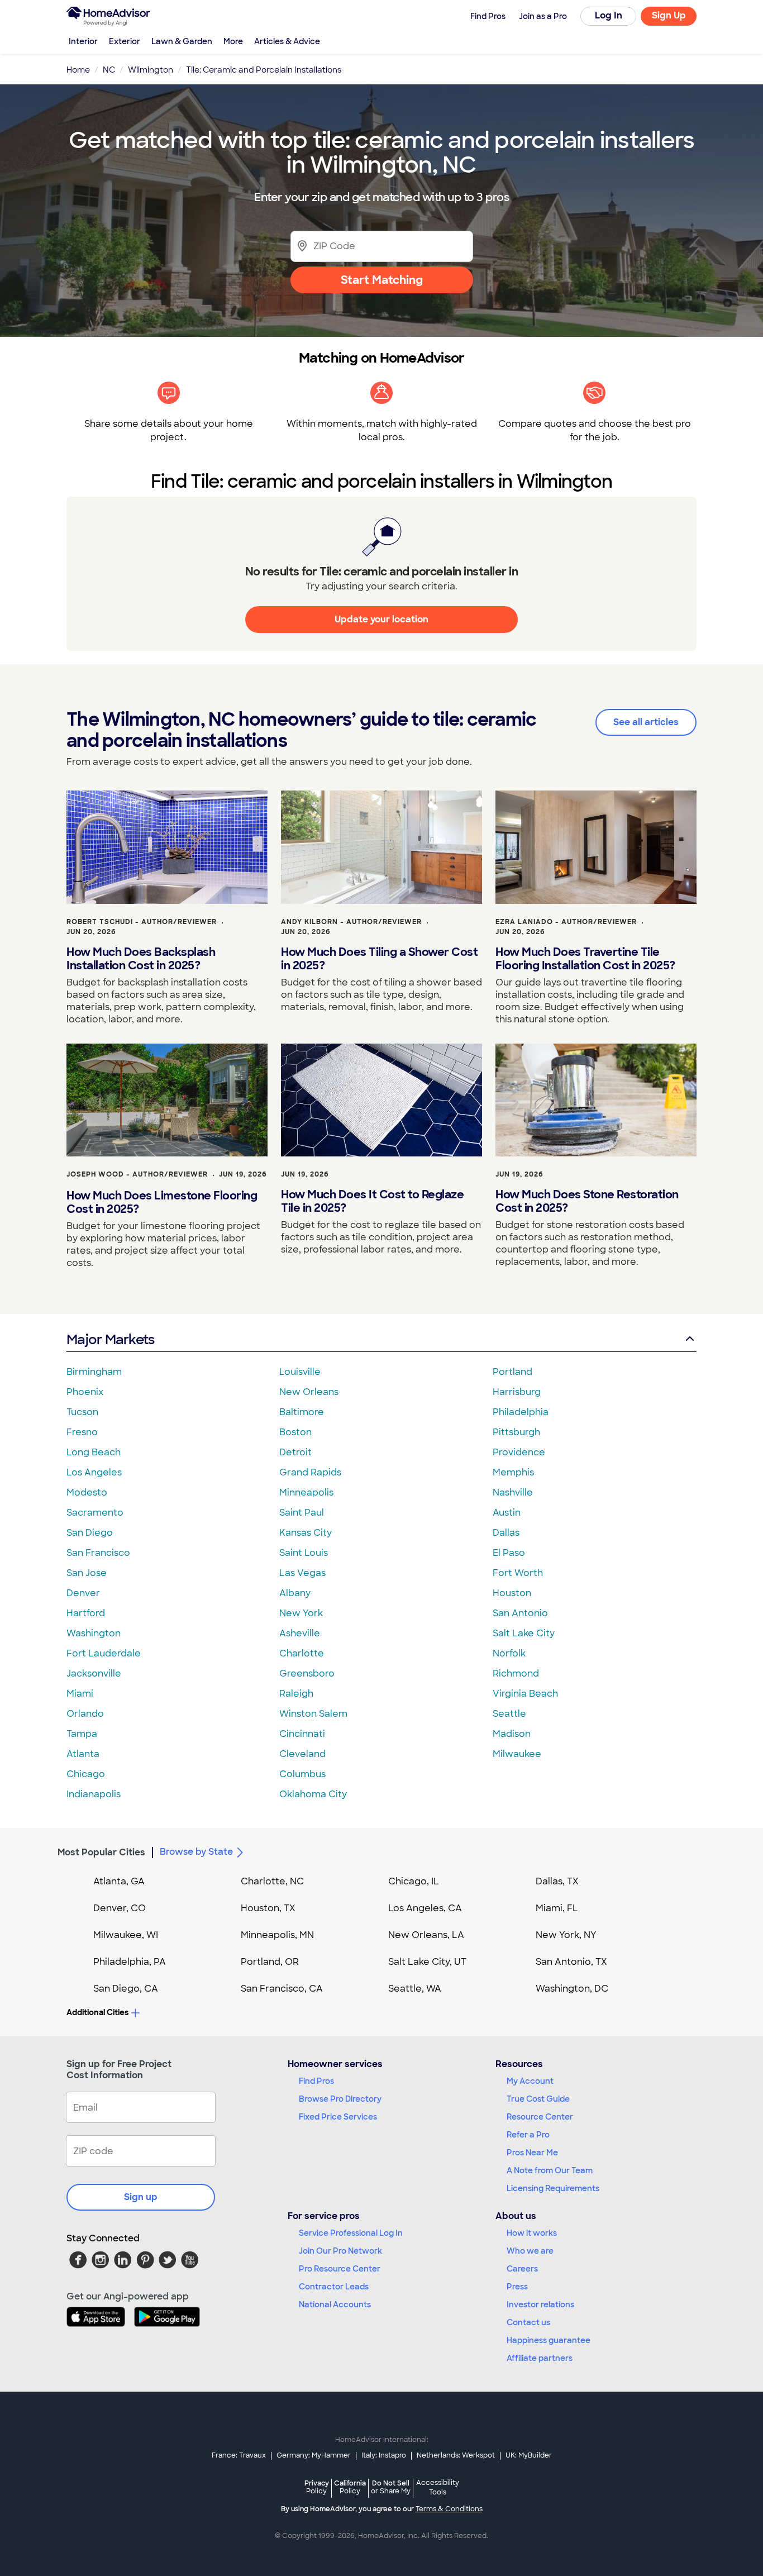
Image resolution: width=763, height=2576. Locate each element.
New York (301, 1613)
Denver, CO (120, 1908)
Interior (83, 41)
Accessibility (438, 2488)
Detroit (295, 1452)
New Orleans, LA (426, 1935)
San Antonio (520, 1613)
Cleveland (302, 1754)
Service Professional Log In (351, 2233)
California (350, 2487)
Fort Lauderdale (104, 1653)
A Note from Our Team (550, 2170)
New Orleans (309, 1392)
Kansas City (306, 1533)
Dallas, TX (557, 1881)
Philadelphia (521, 1412)
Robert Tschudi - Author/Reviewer (142, 922)
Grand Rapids (310, 1472)
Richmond (516, 1673)
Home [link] (78, 70)
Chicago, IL (414, 1881)
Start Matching (382, 280)
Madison (512, 1734)
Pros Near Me (532, 2153)
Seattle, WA (415, 1989)
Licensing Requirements (553, 2188)
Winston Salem (313, 1714)
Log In (609, 15)
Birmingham (94, 1372)
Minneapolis (306, 1492)
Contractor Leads (334, 2287)
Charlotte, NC (272, 1881)
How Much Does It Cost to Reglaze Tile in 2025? (372, 1201)
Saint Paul (302, 1513)
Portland (512, 1372)
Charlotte (302, 1653)
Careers (522, 2269)
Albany (295, 1593)
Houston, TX (268, 1908)
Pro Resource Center (340, 2269)
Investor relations (540, 2304)
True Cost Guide (538, 2099)
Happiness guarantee (549, 2340)
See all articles (646, 722)
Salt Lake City (524, 1633)
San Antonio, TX (571, 1962)
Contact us (528, 2322)
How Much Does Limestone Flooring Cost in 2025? (162, 1202)
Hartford (86, 1613)
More (233, 41)
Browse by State (196, 1852)
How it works (532, 2233)
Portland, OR (270, 1962)
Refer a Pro (528, 2135)
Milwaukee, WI (126, 1935)
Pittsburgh (516, 1432)
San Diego (90, 1533)
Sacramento (95, 1513)
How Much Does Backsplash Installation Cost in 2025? (141, 959)
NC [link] (109, 70)
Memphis (513, 1472)
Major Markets (110, 1339)
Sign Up (669, 15)
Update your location (381, 619)
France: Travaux (239, 2455)
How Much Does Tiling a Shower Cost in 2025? (379, 959)
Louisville (300, 1372)
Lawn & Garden (182, 41)
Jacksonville (94, 1673)
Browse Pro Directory (340, 2099)
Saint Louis (304, 1553)
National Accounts (335, 2304)
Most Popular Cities (101, 1852)
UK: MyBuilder (529, 2455)
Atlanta (83, 1754)
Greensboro (307, 1673)
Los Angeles (94, 1472)
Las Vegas (302, 1573)
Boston (295, 1432)
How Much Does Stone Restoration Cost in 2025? (587, 1201)
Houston (512, 1593)
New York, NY (566, 1935)
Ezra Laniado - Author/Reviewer (566, 922)
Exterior (125, 41)
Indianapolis (94, 1794)
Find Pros (316, 2081)
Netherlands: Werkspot (456, 2455)
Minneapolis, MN (277, 1935)
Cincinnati (302, 1734)
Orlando (85, 1714)
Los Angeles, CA (425, 1908)
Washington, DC (572, 1989)
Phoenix (85, 1392)
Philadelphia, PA (130, 1962)
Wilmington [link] (151, 70)
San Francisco (98, 1553)
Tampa (82, 1734)
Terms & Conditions (449, 2509)
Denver (83, 1593)
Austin (507, 1513)
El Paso (509, 1553)
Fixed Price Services (338, 2117)
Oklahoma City (313, 1794)
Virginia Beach (525, 1694)
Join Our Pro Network (340, 2251)
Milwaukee (517, 1754)
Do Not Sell (391, 2487)
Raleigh (296, 1694)
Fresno (82, 1432)
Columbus (302, 1774)
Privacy (317, 2487)
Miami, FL (557, 1908)
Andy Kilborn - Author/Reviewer (351, 922)
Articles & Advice (287, 41)
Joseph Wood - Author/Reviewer (137, 1174)
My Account (530, 2081)
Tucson (82, 1412)
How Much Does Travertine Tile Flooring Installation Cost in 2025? (585, 959)
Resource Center (540, 2117)
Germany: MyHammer (314, 2455)
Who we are (530, 2251)
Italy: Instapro (384, 2455)
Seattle (509, 1714)
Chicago (86, 1774)
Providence (519, 1452)
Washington (94, 1633)
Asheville (300, 1633)
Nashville (513, 1492)
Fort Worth (518, 1573)
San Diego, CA (126, 1989)
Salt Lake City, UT (427, 1962)
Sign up (141, 2197)
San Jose (87, 1573)
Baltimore (302, 1412)
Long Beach (94, 1452)
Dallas (506, 1533)
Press (517, 2287)
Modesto (87, 1492)
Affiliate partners (540, 2358)
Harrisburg (517, 1392)
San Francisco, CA (282, 1989)
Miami (80, 1694)
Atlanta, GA (119, 1881)
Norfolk (509, 1653)
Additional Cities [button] (97, 2012)
